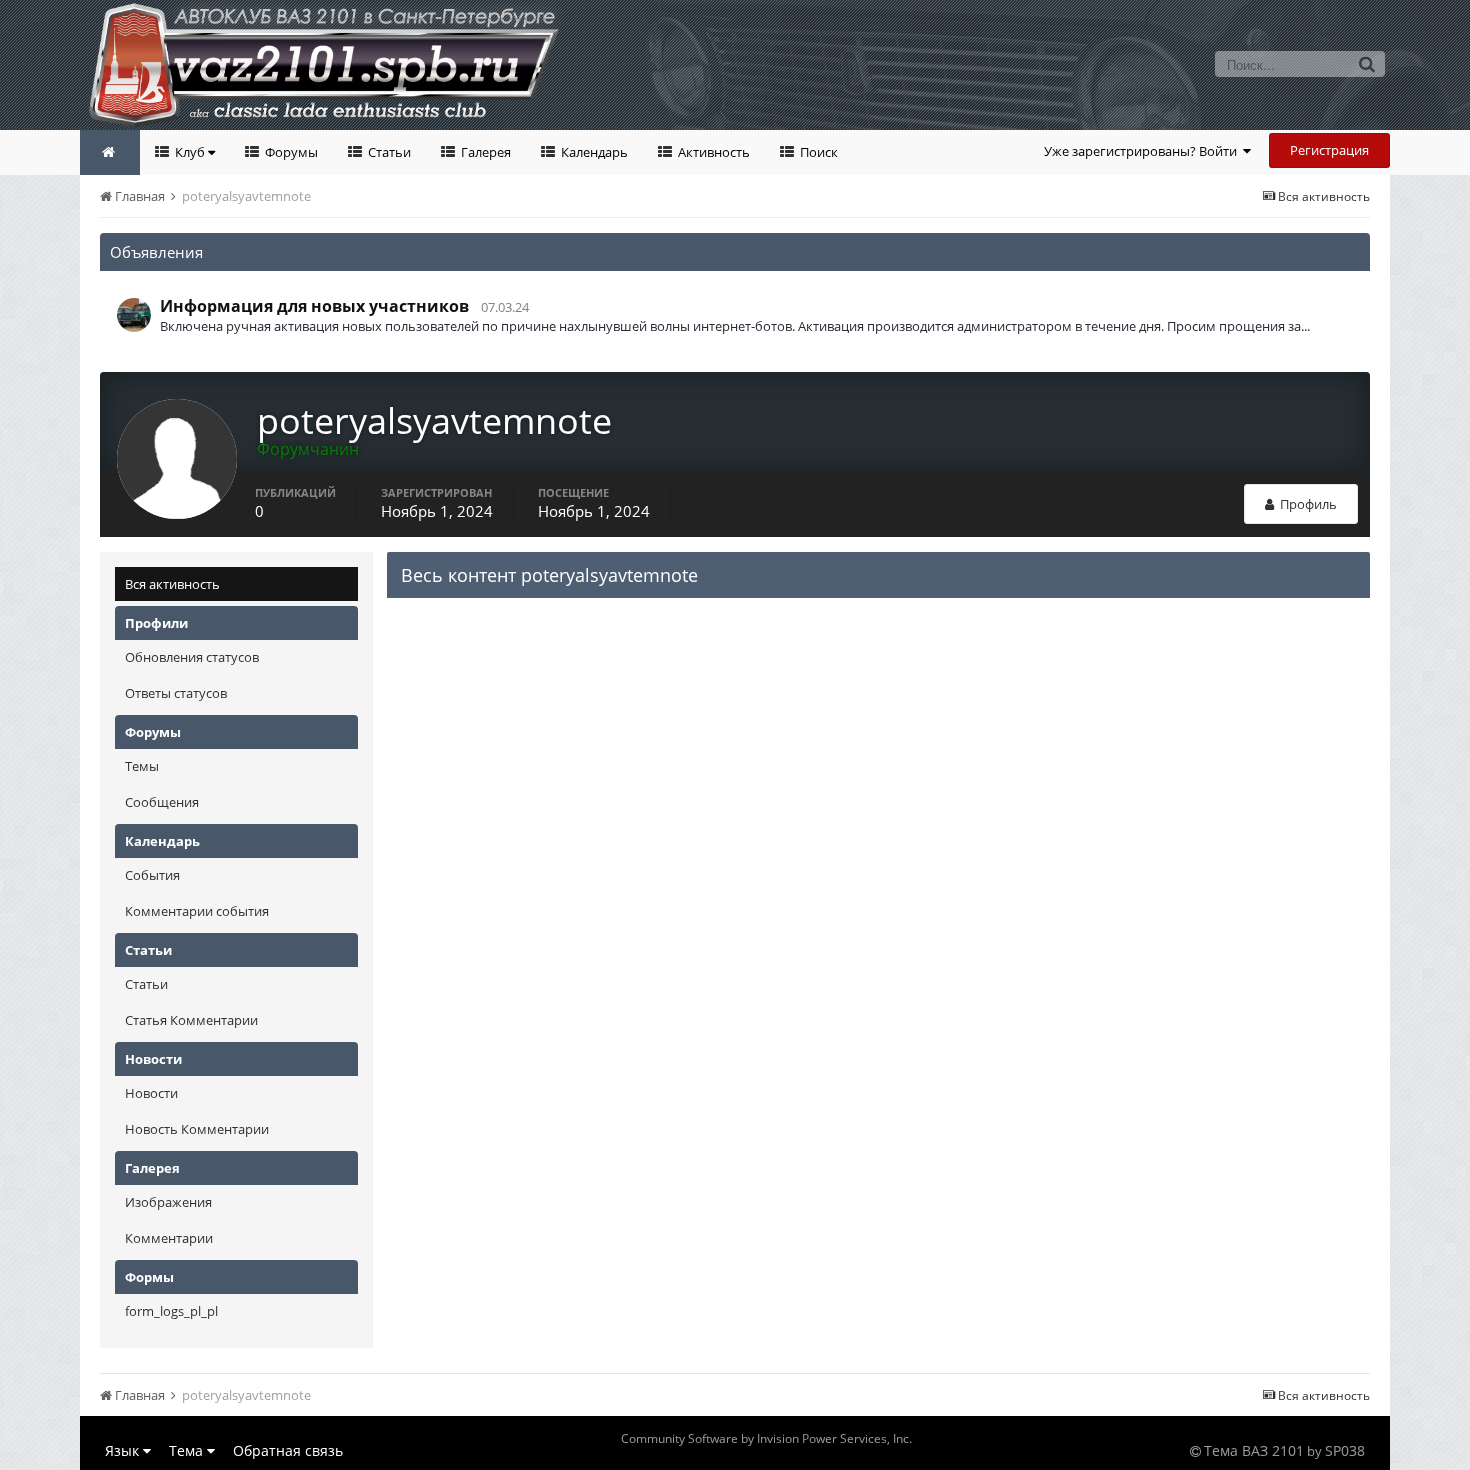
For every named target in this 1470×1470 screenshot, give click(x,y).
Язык (124, 1450)
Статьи (388, 152)
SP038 (1345, 1450)
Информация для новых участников (314, 306)
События (152, 875)
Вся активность (172, 584)
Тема (188, 1450)
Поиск (817, 152)
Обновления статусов (192, 657)
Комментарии (169, 1238)
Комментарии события (197, 911)
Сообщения (162, 802)
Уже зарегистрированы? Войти (1143, 151)
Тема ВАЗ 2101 (1254, 1450)
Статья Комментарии (191, 1020)
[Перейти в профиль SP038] (134, 315)
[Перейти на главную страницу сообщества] (110, 152)
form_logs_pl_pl (171, 1311)
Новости (151, 1093)
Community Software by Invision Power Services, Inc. (766, 1438)
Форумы (290, 152)
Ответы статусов (176, 693)
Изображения (168, 1202)
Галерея (484, 152)
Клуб (190, 152)
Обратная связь (288, 1450)
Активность (712, 152)
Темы (142, 766)
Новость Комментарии (197, 1129)
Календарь (593, 152)
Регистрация (1329, 150)
